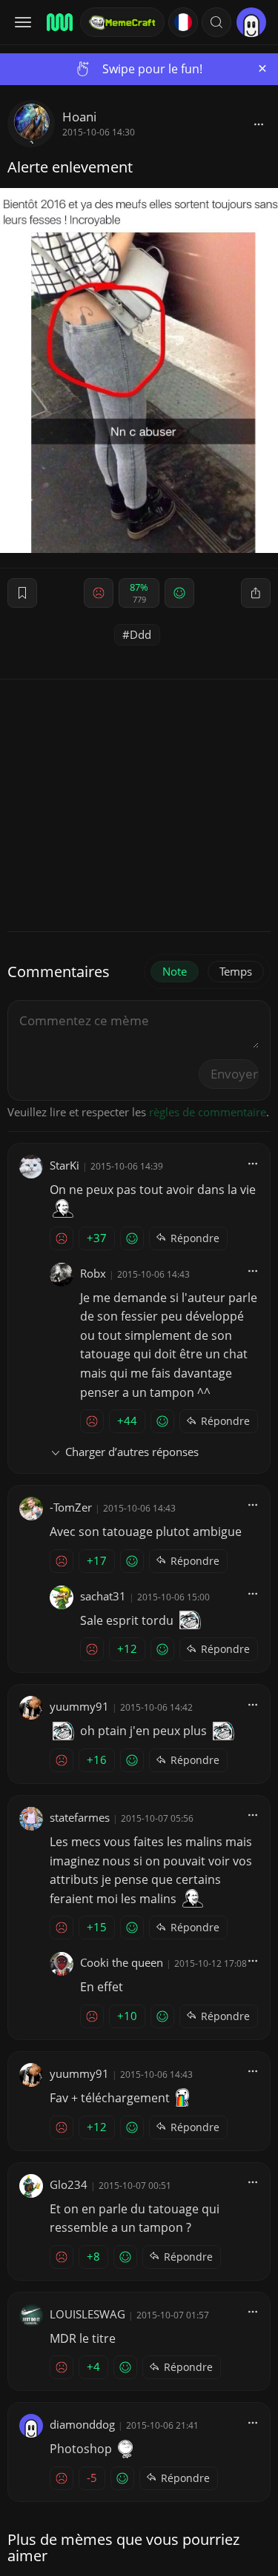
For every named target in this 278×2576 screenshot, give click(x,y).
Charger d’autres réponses (132, 1452)
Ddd (140, 634)
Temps (236, 971)
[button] (216, 22)
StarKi (64, 1165)
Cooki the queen (122, 1962)
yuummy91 (79, 1706)
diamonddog (82, 2424)
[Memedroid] (59, 22)
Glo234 (69, 2184)
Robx (93, 1273)
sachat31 (103, 1596)
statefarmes (80, 1817)
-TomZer (71, 1507)
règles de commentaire (208, 1112)
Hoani (79, 117)
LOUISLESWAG (87, 2314)
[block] (259, 124)
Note (175, 971)
